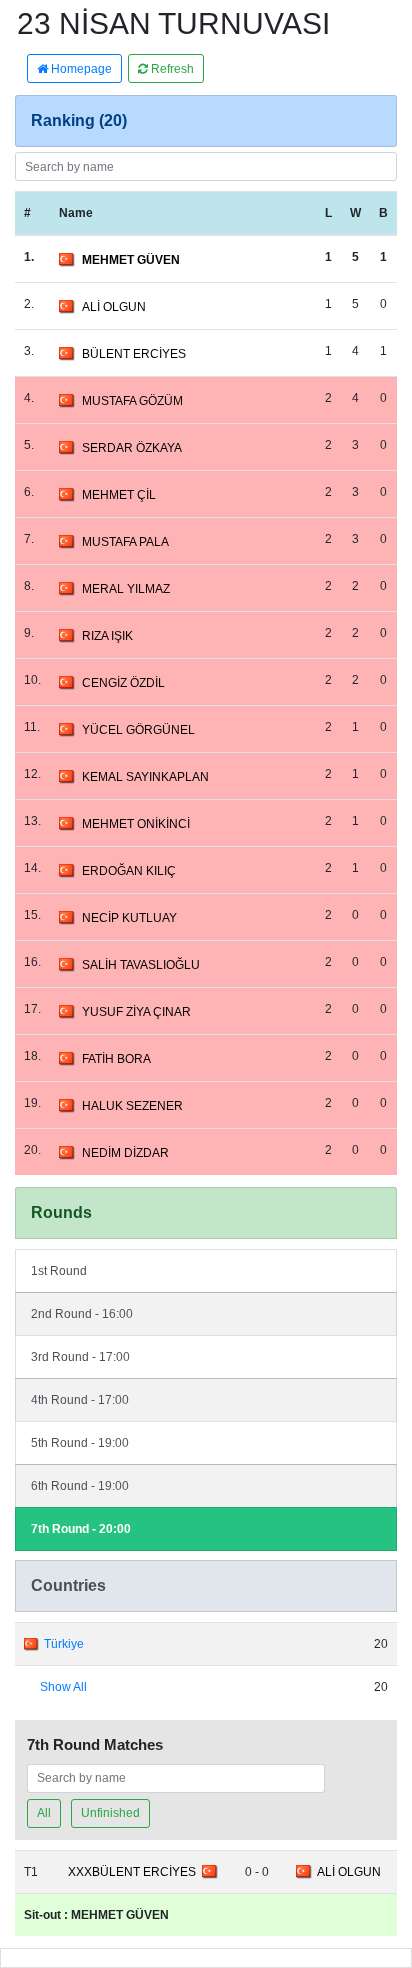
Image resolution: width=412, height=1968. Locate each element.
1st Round (59, 1271)
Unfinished (110, 1813)
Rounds (61, 1212)
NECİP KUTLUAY (129, 918)
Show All (63, 1687)
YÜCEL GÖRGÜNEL (138, 730)
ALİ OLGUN (114, 307)
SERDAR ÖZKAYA (132, 448)
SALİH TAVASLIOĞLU (141, 965)
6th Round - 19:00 (80, 1486)
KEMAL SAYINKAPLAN (145, 777)
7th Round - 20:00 (81, 1529)
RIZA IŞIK (107, 636)
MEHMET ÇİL (119, 495)
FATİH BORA (116, 1059)
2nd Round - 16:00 (82, 1314)
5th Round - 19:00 (80, 1443)
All (44, 1813)
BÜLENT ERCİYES (134, 354)
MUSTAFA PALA (125, 542)
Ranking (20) (79, 120)
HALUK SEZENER (132, 1106)
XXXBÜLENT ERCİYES (132, 1872)
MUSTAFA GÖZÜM (132, 401)
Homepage (80, 69)
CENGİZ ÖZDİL (123, 683)
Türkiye (64, 1644)
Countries (68, 1585)
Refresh (171, 69)
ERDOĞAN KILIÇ (129, 871)
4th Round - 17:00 (80, 1400)
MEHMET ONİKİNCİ (136, 824)
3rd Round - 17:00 (80, 1357)
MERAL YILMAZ (126, 589)
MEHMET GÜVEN (131, 260)
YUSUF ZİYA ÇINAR (136, 1012)
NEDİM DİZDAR (125, 1153)
